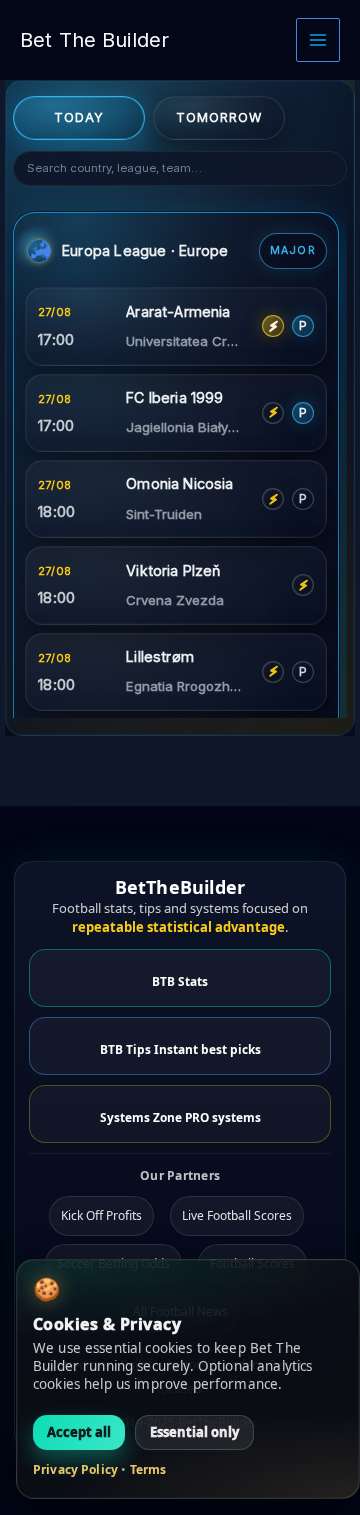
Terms (148, 1469)
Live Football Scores (237, 1215)
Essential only (194, 1432)
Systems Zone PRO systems (180, 1117)
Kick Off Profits (101, 1215)
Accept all (79, 1432)
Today (79, 117)
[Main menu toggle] (318, 40)
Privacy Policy (75, 1469)
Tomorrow (219, 117)
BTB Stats (180, 981)
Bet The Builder (94, 40)
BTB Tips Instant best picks (180, 1049)
